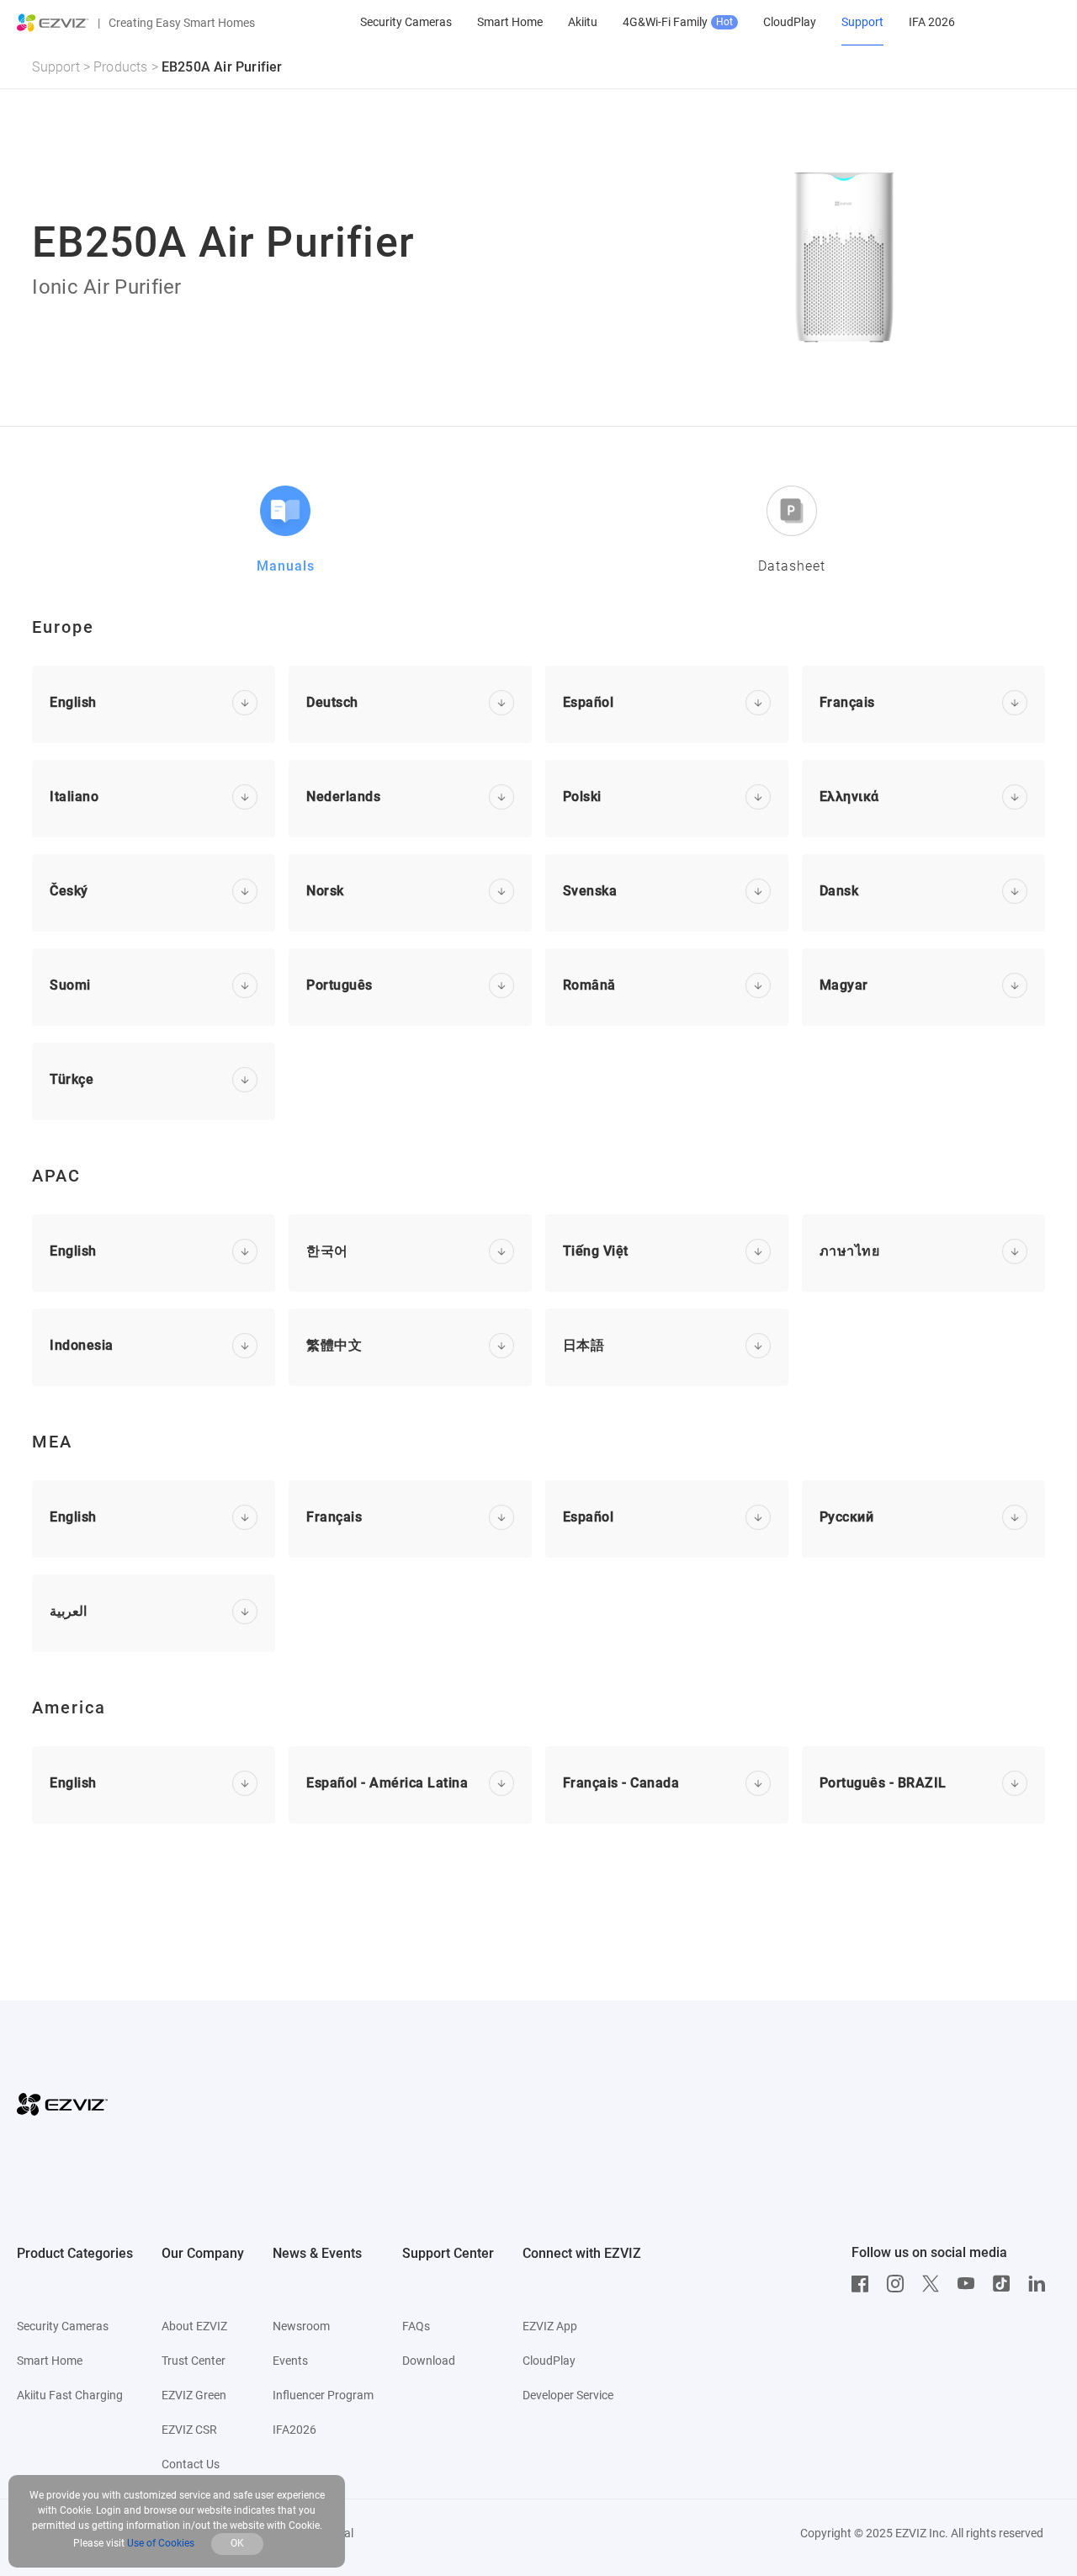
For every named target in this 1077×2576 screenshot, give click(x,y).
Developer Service (568, 2395)
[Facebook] (864, 2284)
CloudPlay (549, 2361)
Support (56, 67)
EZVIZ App (550, 2326)
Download (429, 2361)
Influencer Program (323, 2395)
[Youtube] (970, 2284)
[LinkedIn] (1041, 2284)
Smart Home (50, 2361)
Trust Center (194, 2361)
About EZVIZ (194, 2326)
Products (121, 67)
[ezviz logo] (53, 23)
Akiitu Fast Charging (70, 2395)
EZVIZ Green (194, 2395)
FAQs (416, 2326)
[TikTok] (1005, 2284)
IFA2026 (294, 2430)
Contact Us (191, 2464)
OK (237, 2543)
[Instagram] (899, 2284)
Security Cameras (63, 2326)
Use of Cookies (161, 2543)
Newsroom (301, 2326)
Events (290, 2361)
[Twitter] (935, 2284)
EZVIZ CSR (189, 2430)
